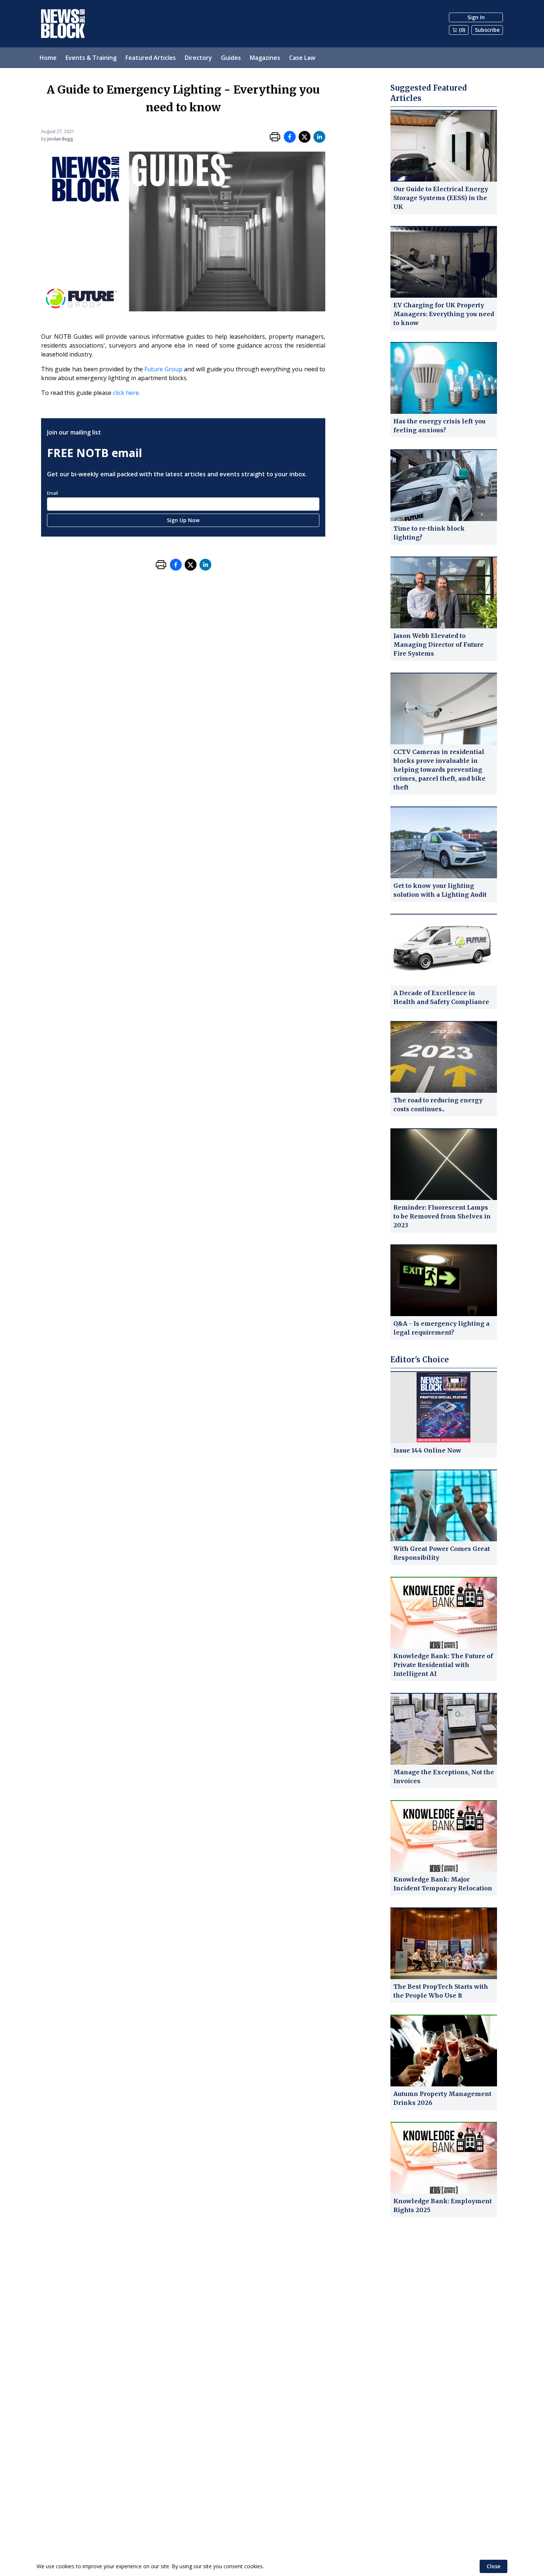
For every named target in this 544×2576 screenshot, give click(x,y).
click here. (126, 393)
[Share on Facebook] (290, 137)
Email (53, 493)
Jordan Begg (60, 139)
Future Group (163, 369)
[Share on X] (305, 137)
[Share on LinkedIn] (319, 137)
